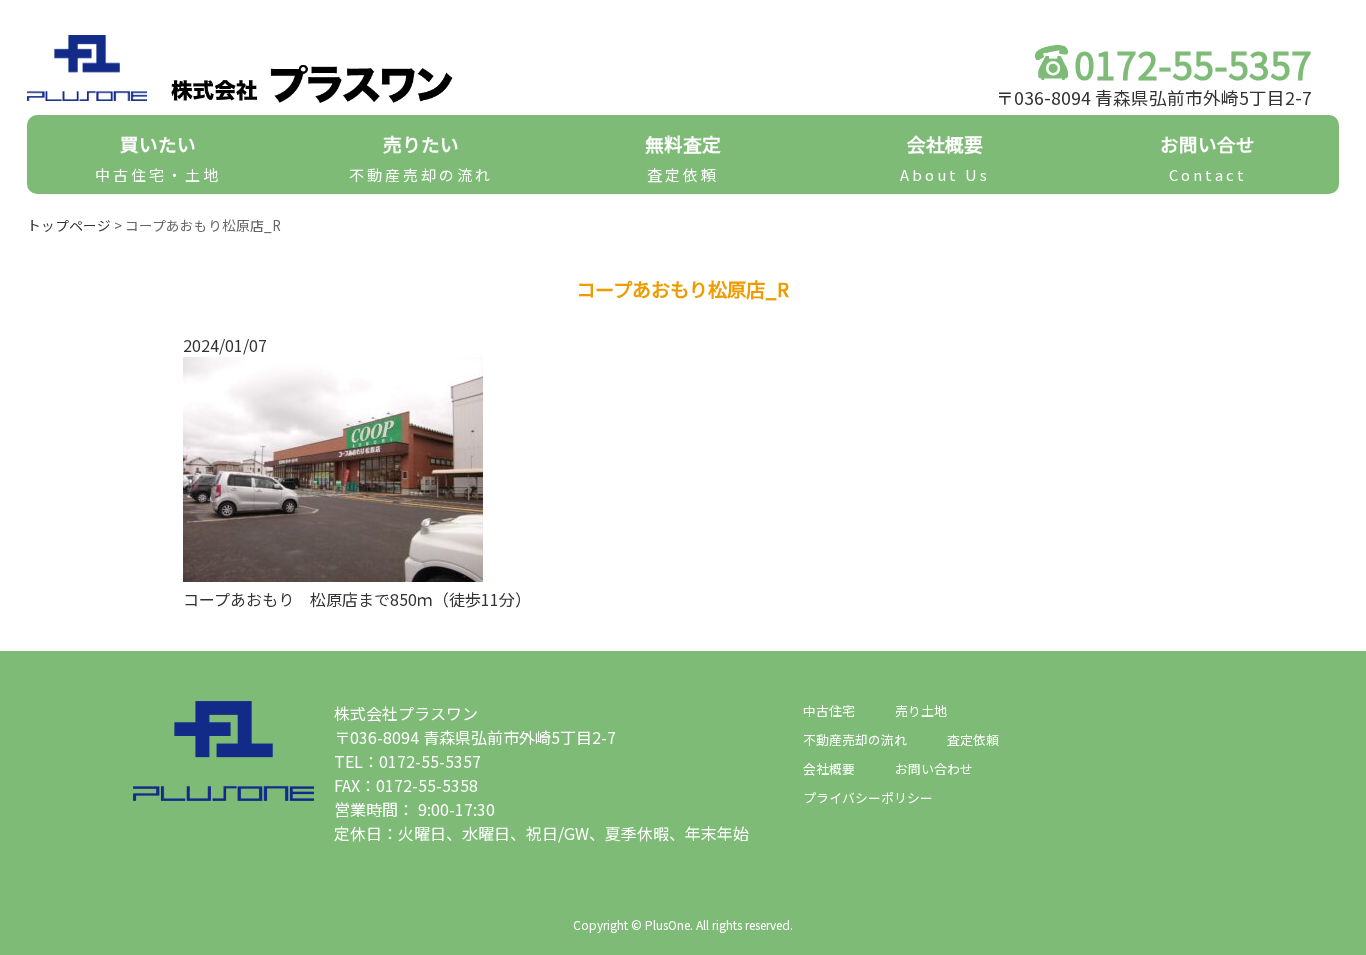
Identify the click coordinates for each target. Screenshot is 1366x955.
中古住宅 (829, 710)
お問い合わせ (934, 768)
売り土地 (921, 710)
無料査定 (683, 157)
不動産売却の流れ (855, 739)
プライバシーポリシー (868, 797)
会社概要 (945, 157)
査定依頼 (973, 739)
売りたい (421, 157)
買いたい (158, 157)
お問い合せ (1207, 157)
